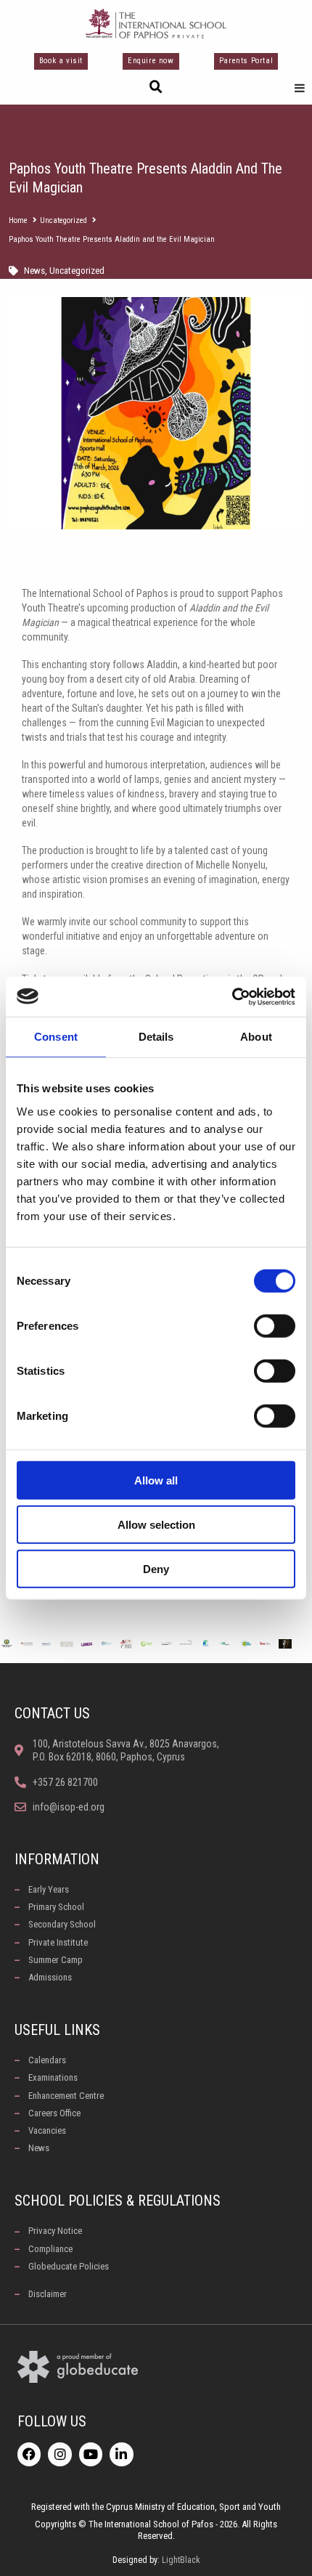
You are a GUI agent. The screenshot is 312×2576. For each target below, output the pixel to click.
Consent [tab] (56, 1037)
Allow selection (156, 1524)
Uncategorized (63, 220)
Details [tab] (156, 1037)
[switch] (275, 1325)
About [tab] (256, 1037)
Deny (156, 1568)
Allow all (156, 1480)
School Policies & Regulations (118, 2201)
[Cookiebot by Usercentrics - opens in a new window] (232, 996)
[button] (156, 87)
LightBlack (181, 2560)
